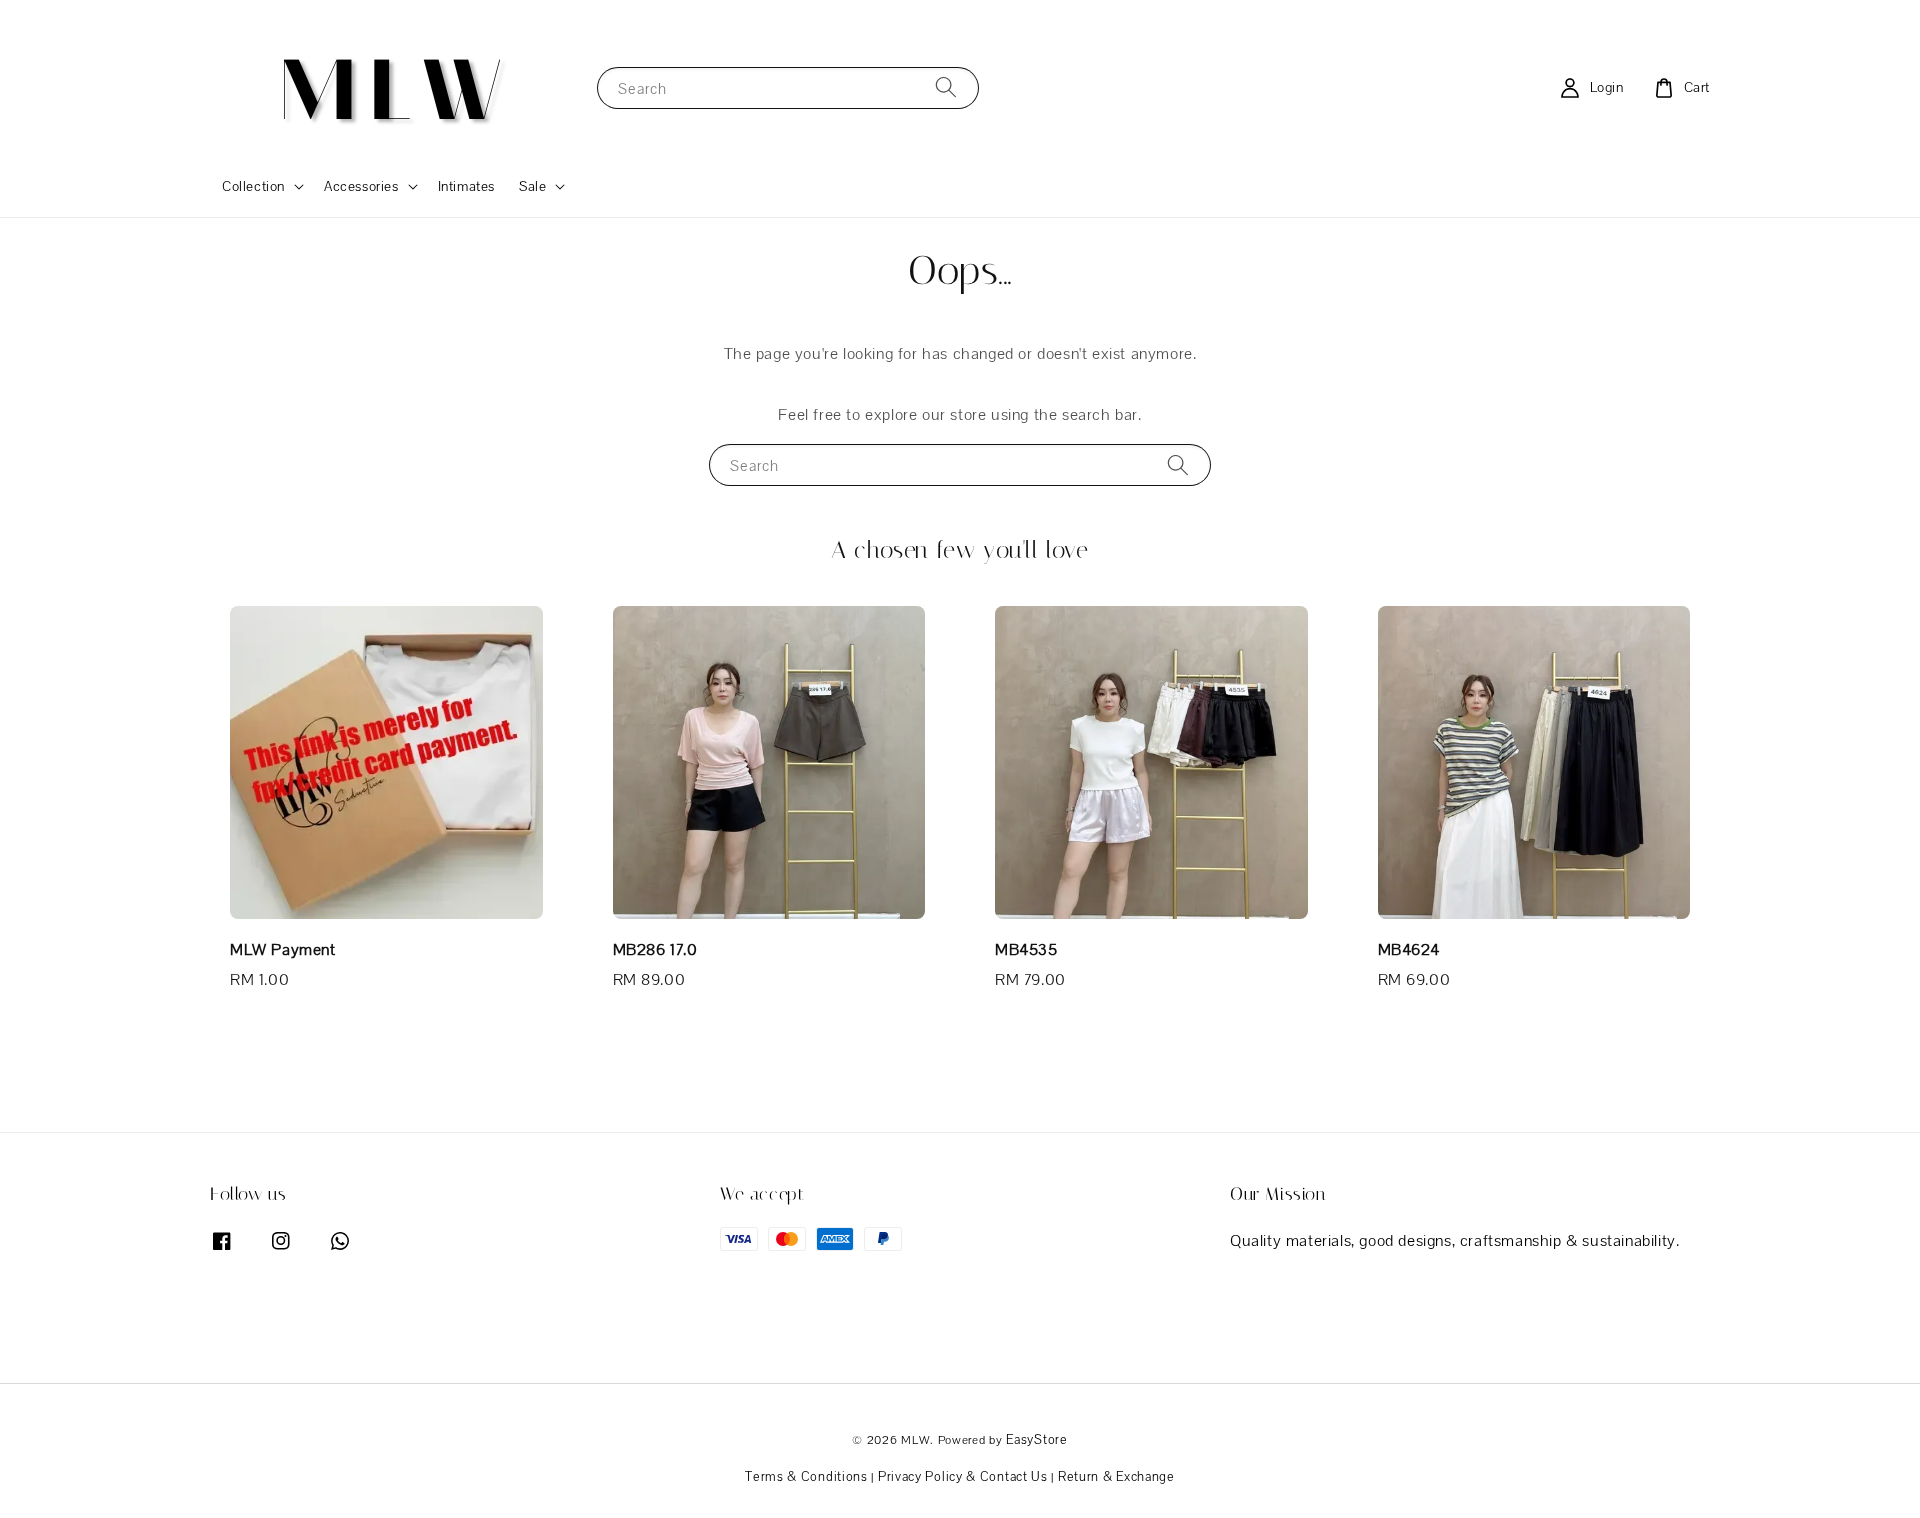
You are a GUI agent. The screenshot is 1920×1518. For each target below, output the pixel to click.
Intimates (466, 186)
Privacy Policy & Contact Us (963, 1476)
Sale (532, 186)
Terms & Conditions (806, 1476)
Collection (253, 186)
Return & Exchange (1116, 1476)
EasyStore (1036, 1439)
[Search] (946, 87)
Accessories (361, 186)
